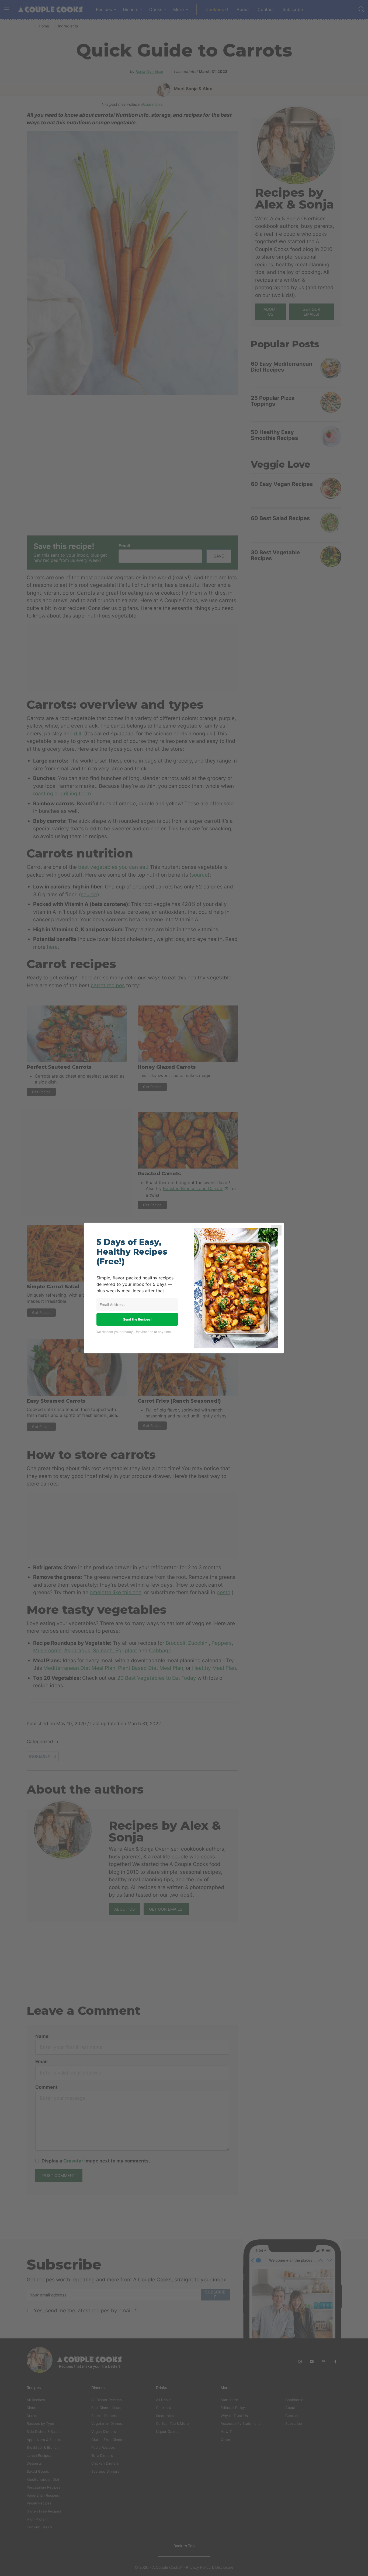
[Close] (276, 1230)
